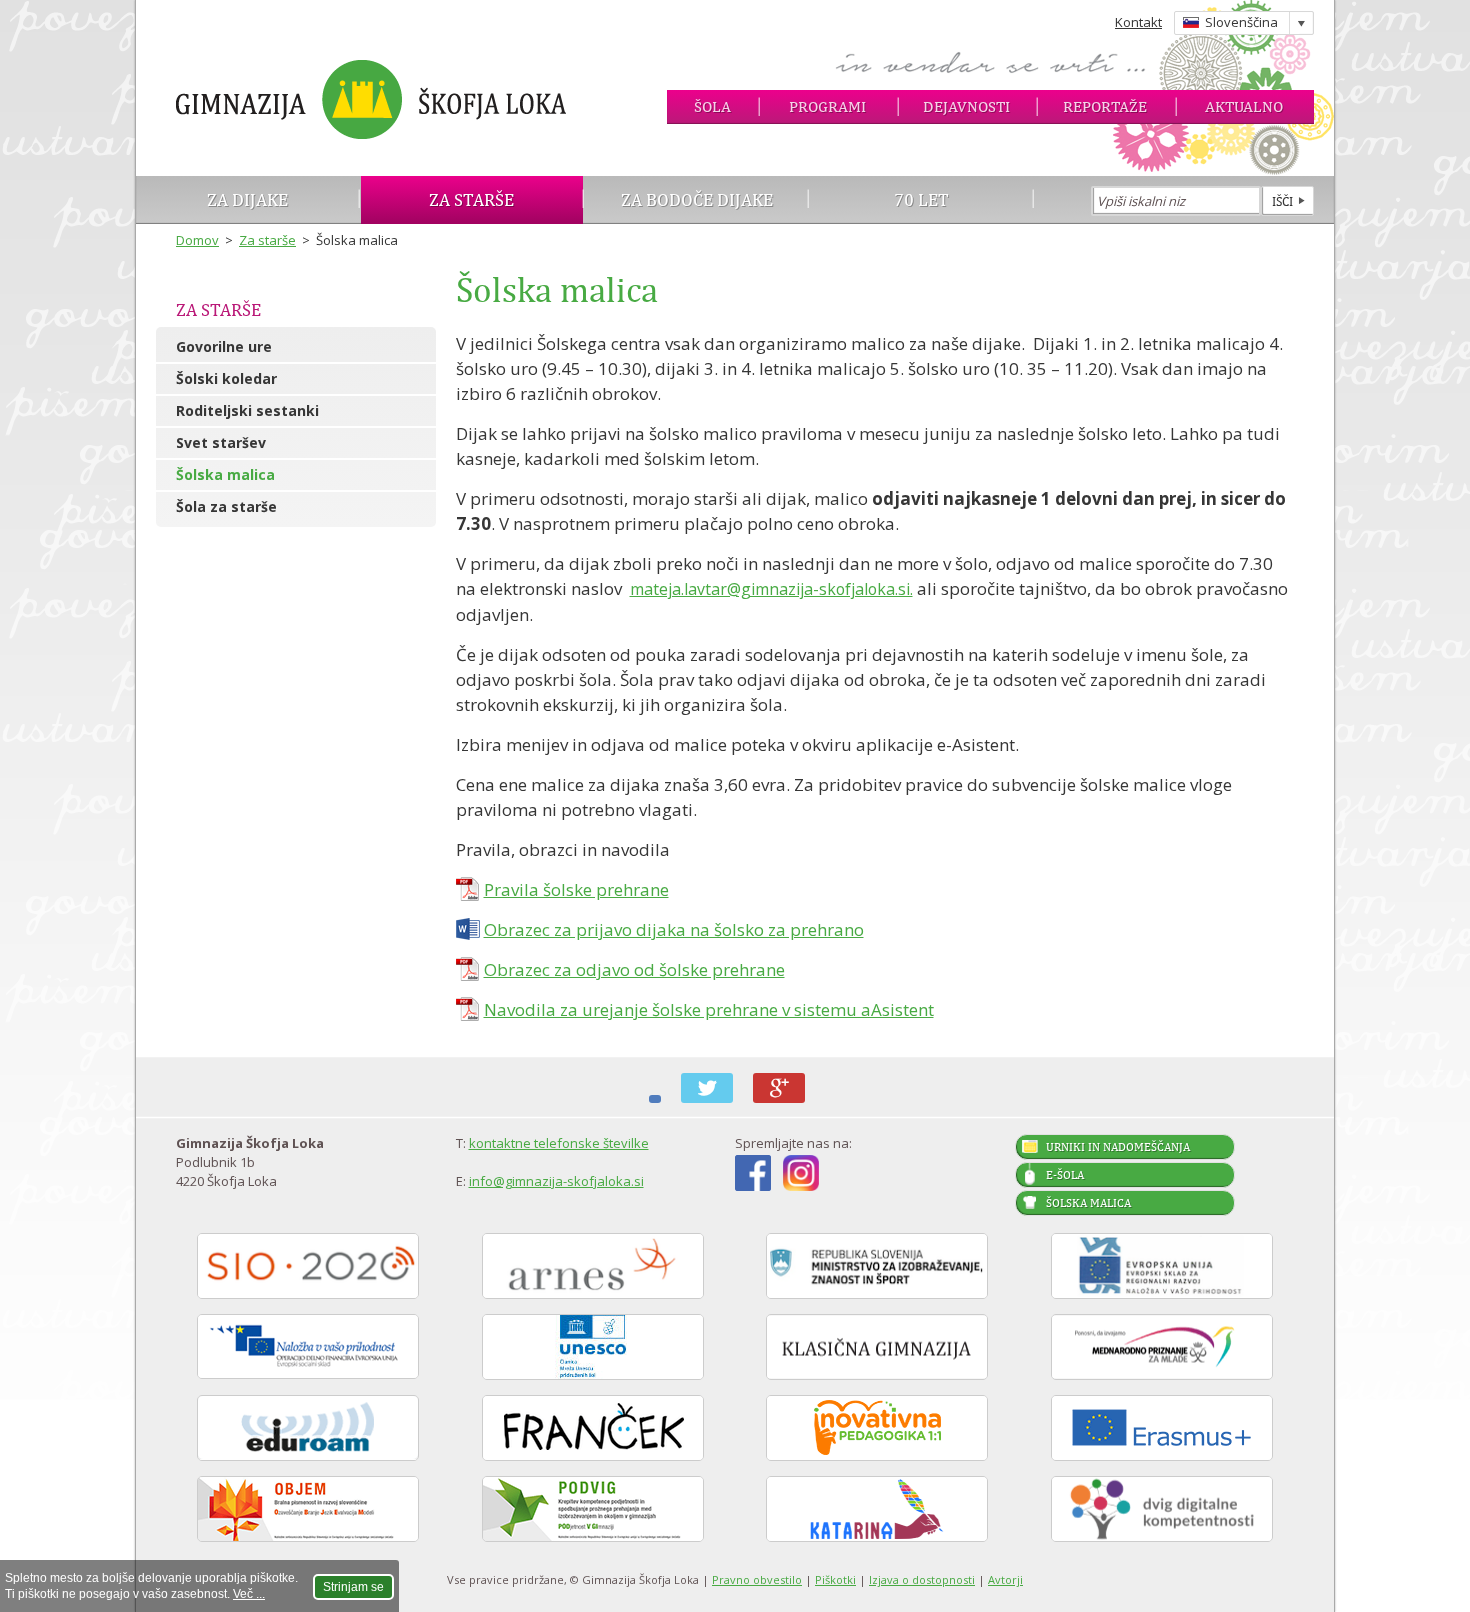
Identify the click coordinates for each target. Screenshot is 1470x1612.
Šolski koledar (226, 378)
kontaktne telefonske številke (559, 1143)
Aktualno (1244, 106)
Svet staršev (221, 442)
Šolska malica (225, 474)
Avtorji (1005, 1579)
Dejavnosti (966, 106)
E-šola (1065, 1175)
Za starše (471, 199)
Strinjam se (353, 1587)
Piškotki (835, 1579)
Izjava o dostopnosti (922, 1579)
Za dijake (247, 199)
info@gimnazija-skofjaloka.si (556, 1181)
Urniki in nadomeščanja (1118, 1147)
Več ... (249, 1594)
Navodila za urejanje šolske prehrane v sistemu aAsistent (709, 1009)
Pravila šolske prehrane (576, 889)
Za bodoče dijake (697, 199)
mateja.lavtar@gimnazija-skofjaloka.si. (771, 589)
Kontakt (1138, 22)
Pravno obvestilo (757, 1579)
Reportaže (1105, 106)
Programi (827, 106)
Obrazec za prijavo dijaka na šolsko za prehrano (674, 929)
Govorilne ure (224, 346)
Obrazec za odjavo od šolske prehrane (634, 969)
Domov (197, 240)
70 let (921, 199)
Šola (712, 106)
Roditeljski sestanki (247, 410)
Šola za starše (226, 506)
